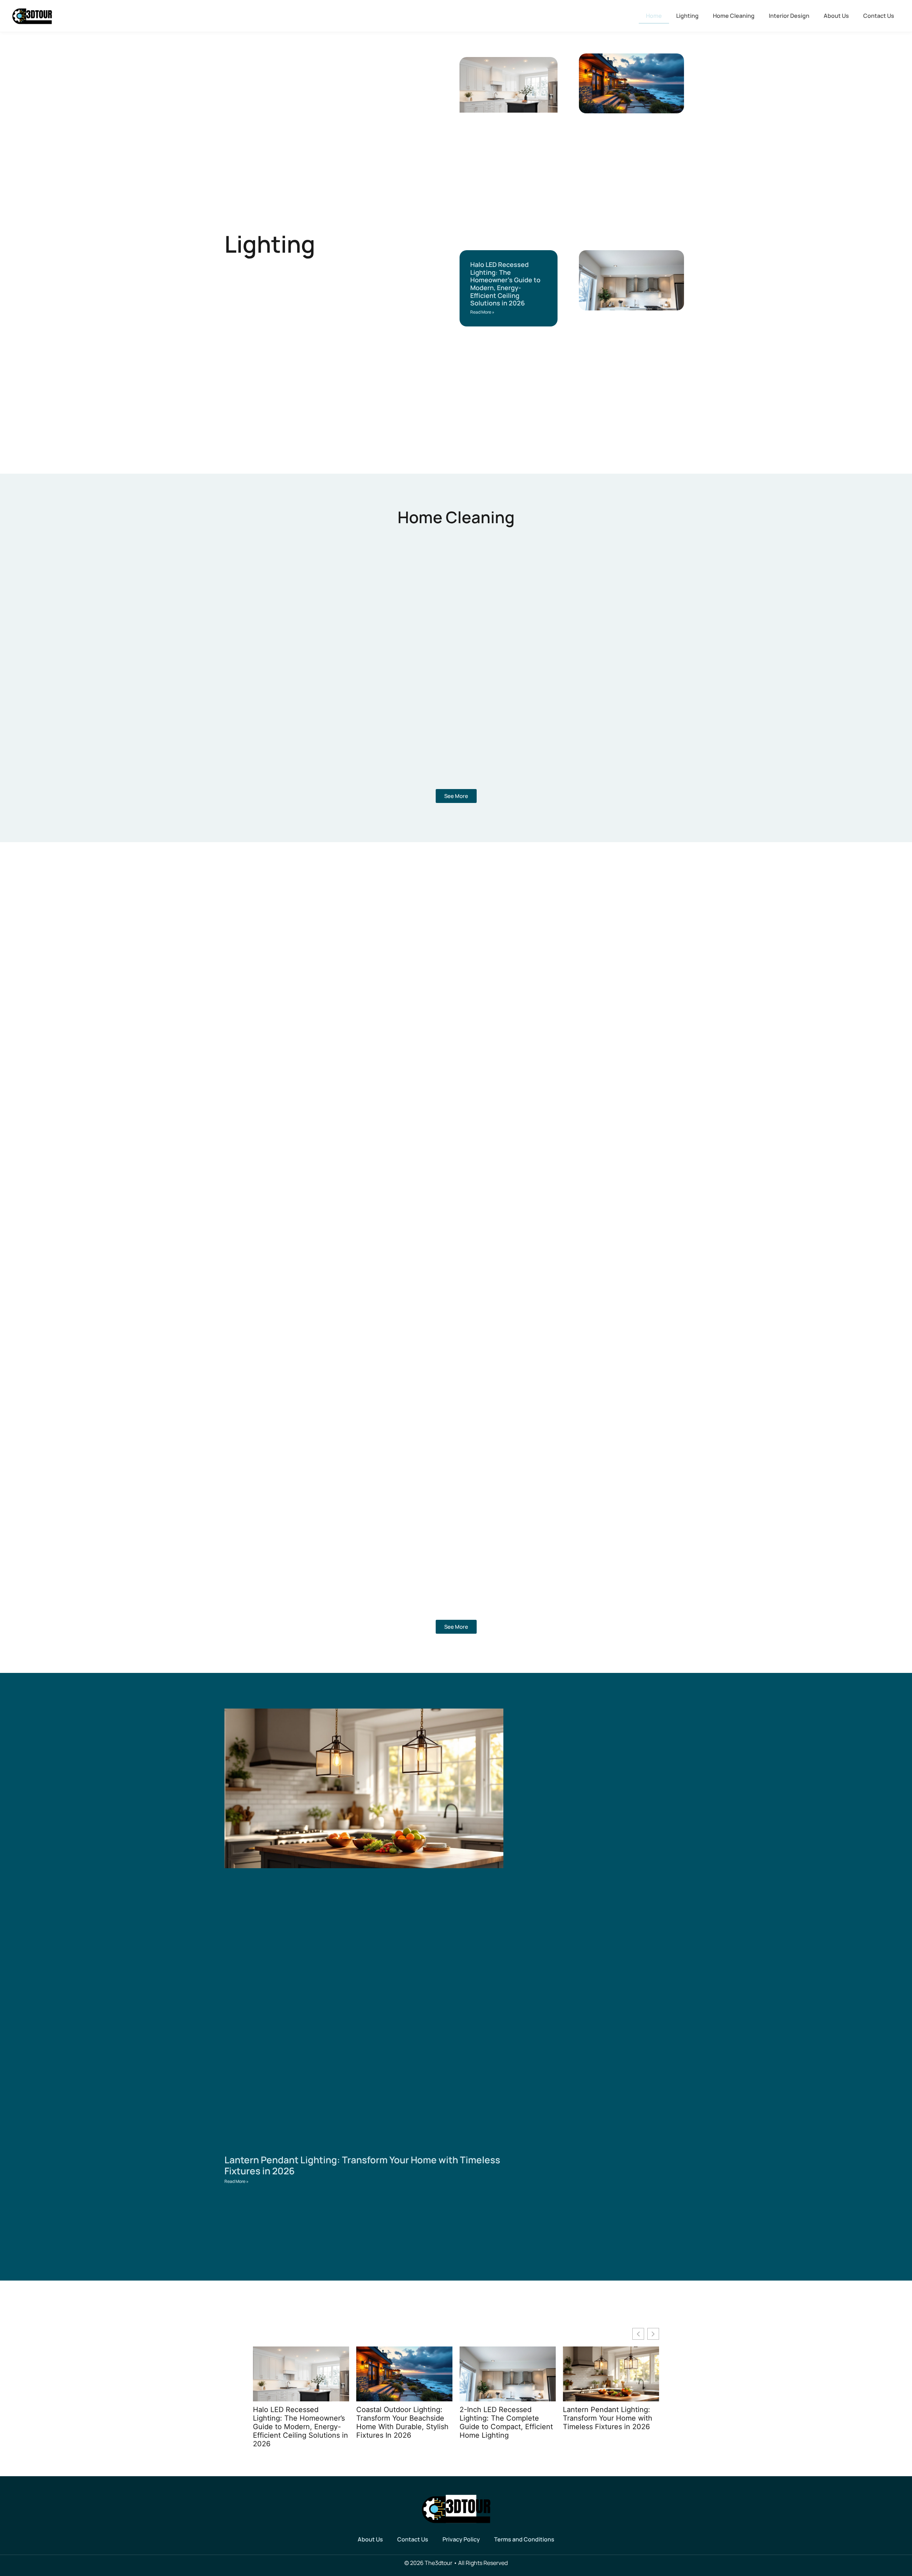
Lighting (687, 16)
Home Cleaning (734, 16)
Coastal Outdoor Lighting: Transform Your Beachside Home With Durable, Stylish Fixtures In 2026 (402, 2422)
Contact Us (879, 16)
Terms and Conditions (524, 2539)
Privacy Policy (461, 2539)
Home (654, 16)
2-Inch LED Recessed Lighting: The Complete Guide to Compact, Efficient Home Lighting (506, 2422)
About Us (836, 16)
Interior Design (789, 16)
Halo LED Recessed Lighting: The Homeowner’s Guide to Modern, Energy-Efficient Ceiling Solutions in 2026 (505, 284)
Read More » (482, 312)
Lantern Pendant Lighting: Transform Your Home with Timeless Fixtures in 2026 (362, 2165)
